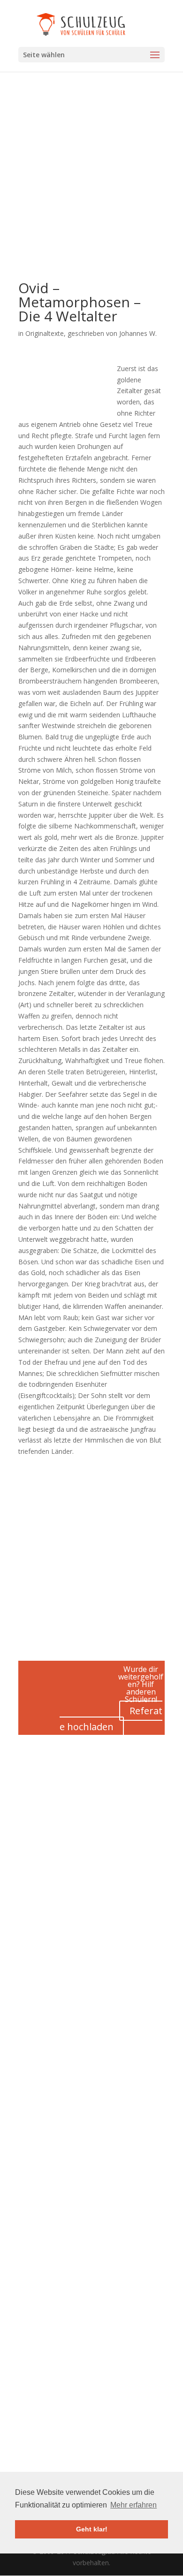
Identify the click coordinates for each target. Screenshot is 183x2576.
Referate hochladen (111, 1719)
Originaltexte (45, 333)
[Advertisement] (91, 190)
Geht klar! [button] (92, 2529)
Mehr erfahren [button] (133, 2505)
